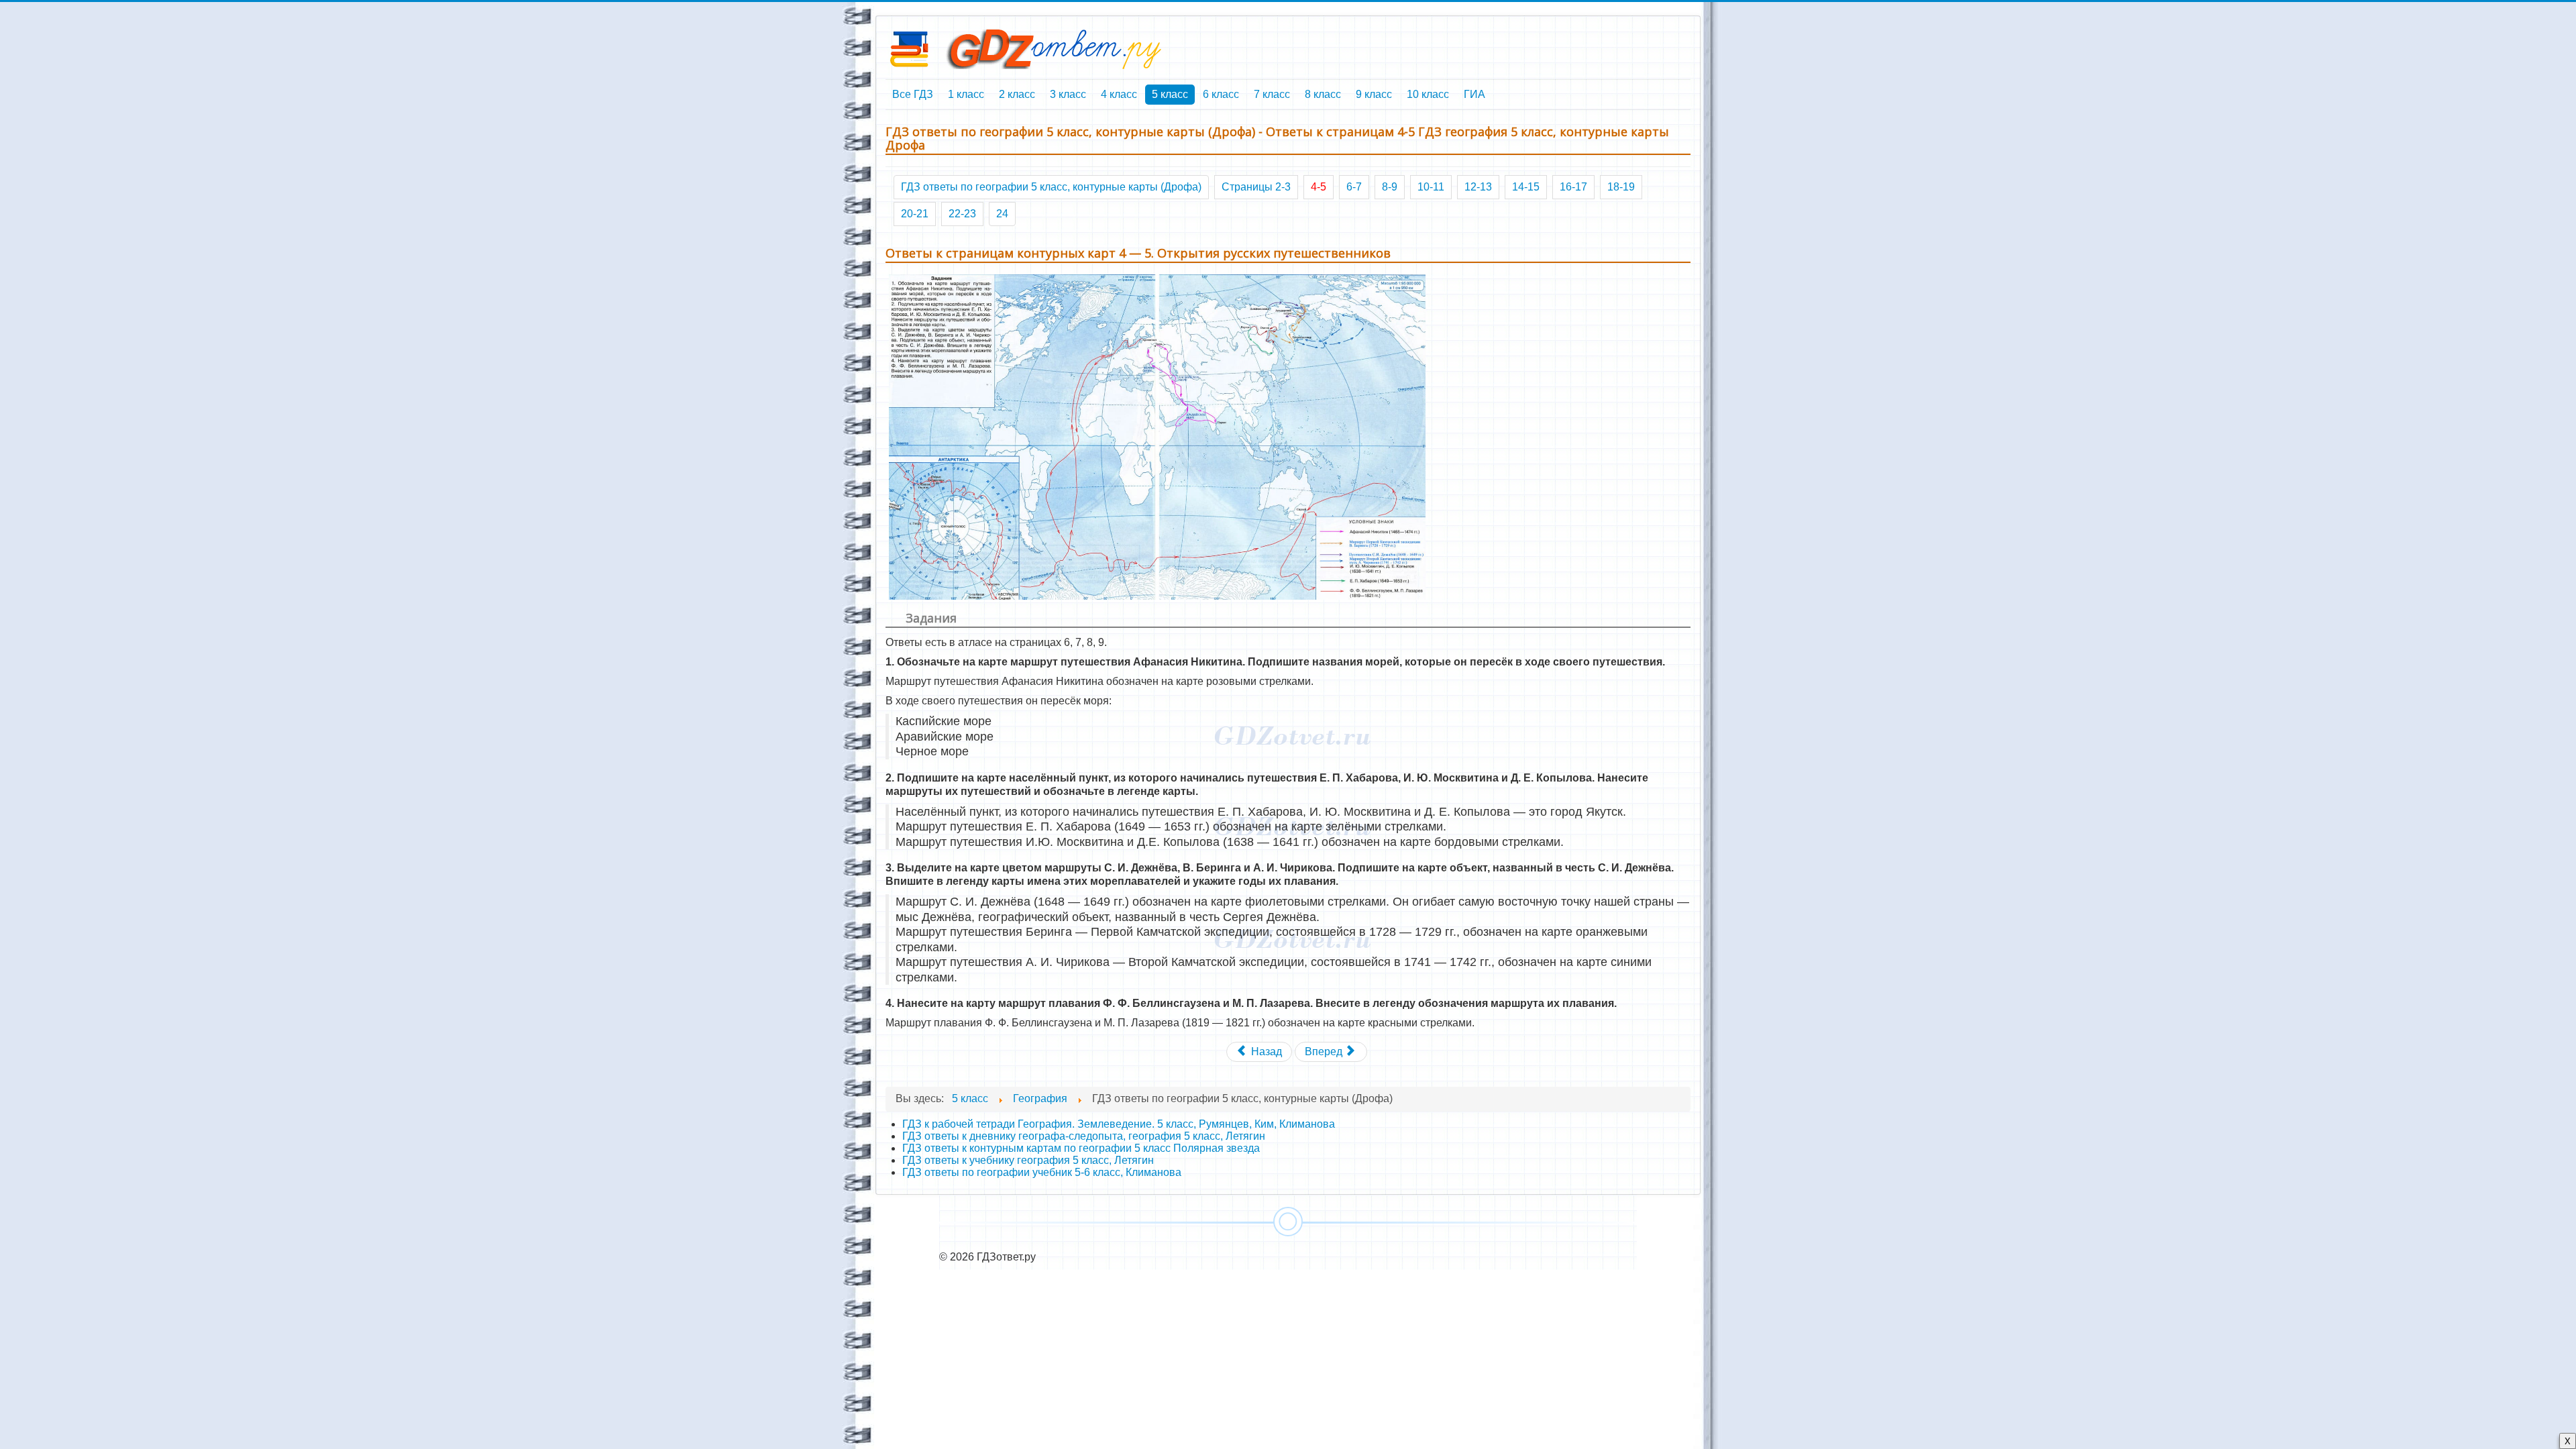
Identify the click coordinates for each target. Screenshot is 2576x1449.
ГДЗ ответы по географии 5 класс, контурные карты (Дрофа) (1051, 187)
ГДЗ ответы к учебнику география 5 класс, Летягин (1028, 1160)
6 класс (1221, 94)
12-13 (1478, 187)
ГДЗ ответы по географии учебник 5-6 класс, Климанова (1042, 1172)
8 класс (1323, 94)
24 (1002, 214)
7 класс (1272, 94)
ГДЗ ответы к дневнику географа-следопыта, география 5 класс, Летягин (1084, 1136)
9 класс (1374, 94)
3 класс (1068, 94)
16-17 (1573, 187)
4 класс (1119, 94)
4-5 (1319, 187)
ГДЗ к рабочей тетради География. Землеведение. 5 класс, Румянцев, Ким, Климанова (1119, 1124)
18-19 (1621, 187)
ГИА (1474, 94)
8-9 (1390, 187)
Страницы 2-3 (1256, 187)
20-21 (915, 214)
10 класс (1428, 94)
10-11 (1431, 187)
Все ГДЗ (913, 94)
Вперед (1325, 1052)
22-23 (962, 214)
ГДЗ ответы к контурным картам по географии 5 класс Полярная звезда (1081, 1148)
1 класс (966, 94)
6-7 (1354, 187)
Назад (1265, 1052)
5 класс (1170, 94)
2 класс (1017, 94)
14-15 (1526, 187)
